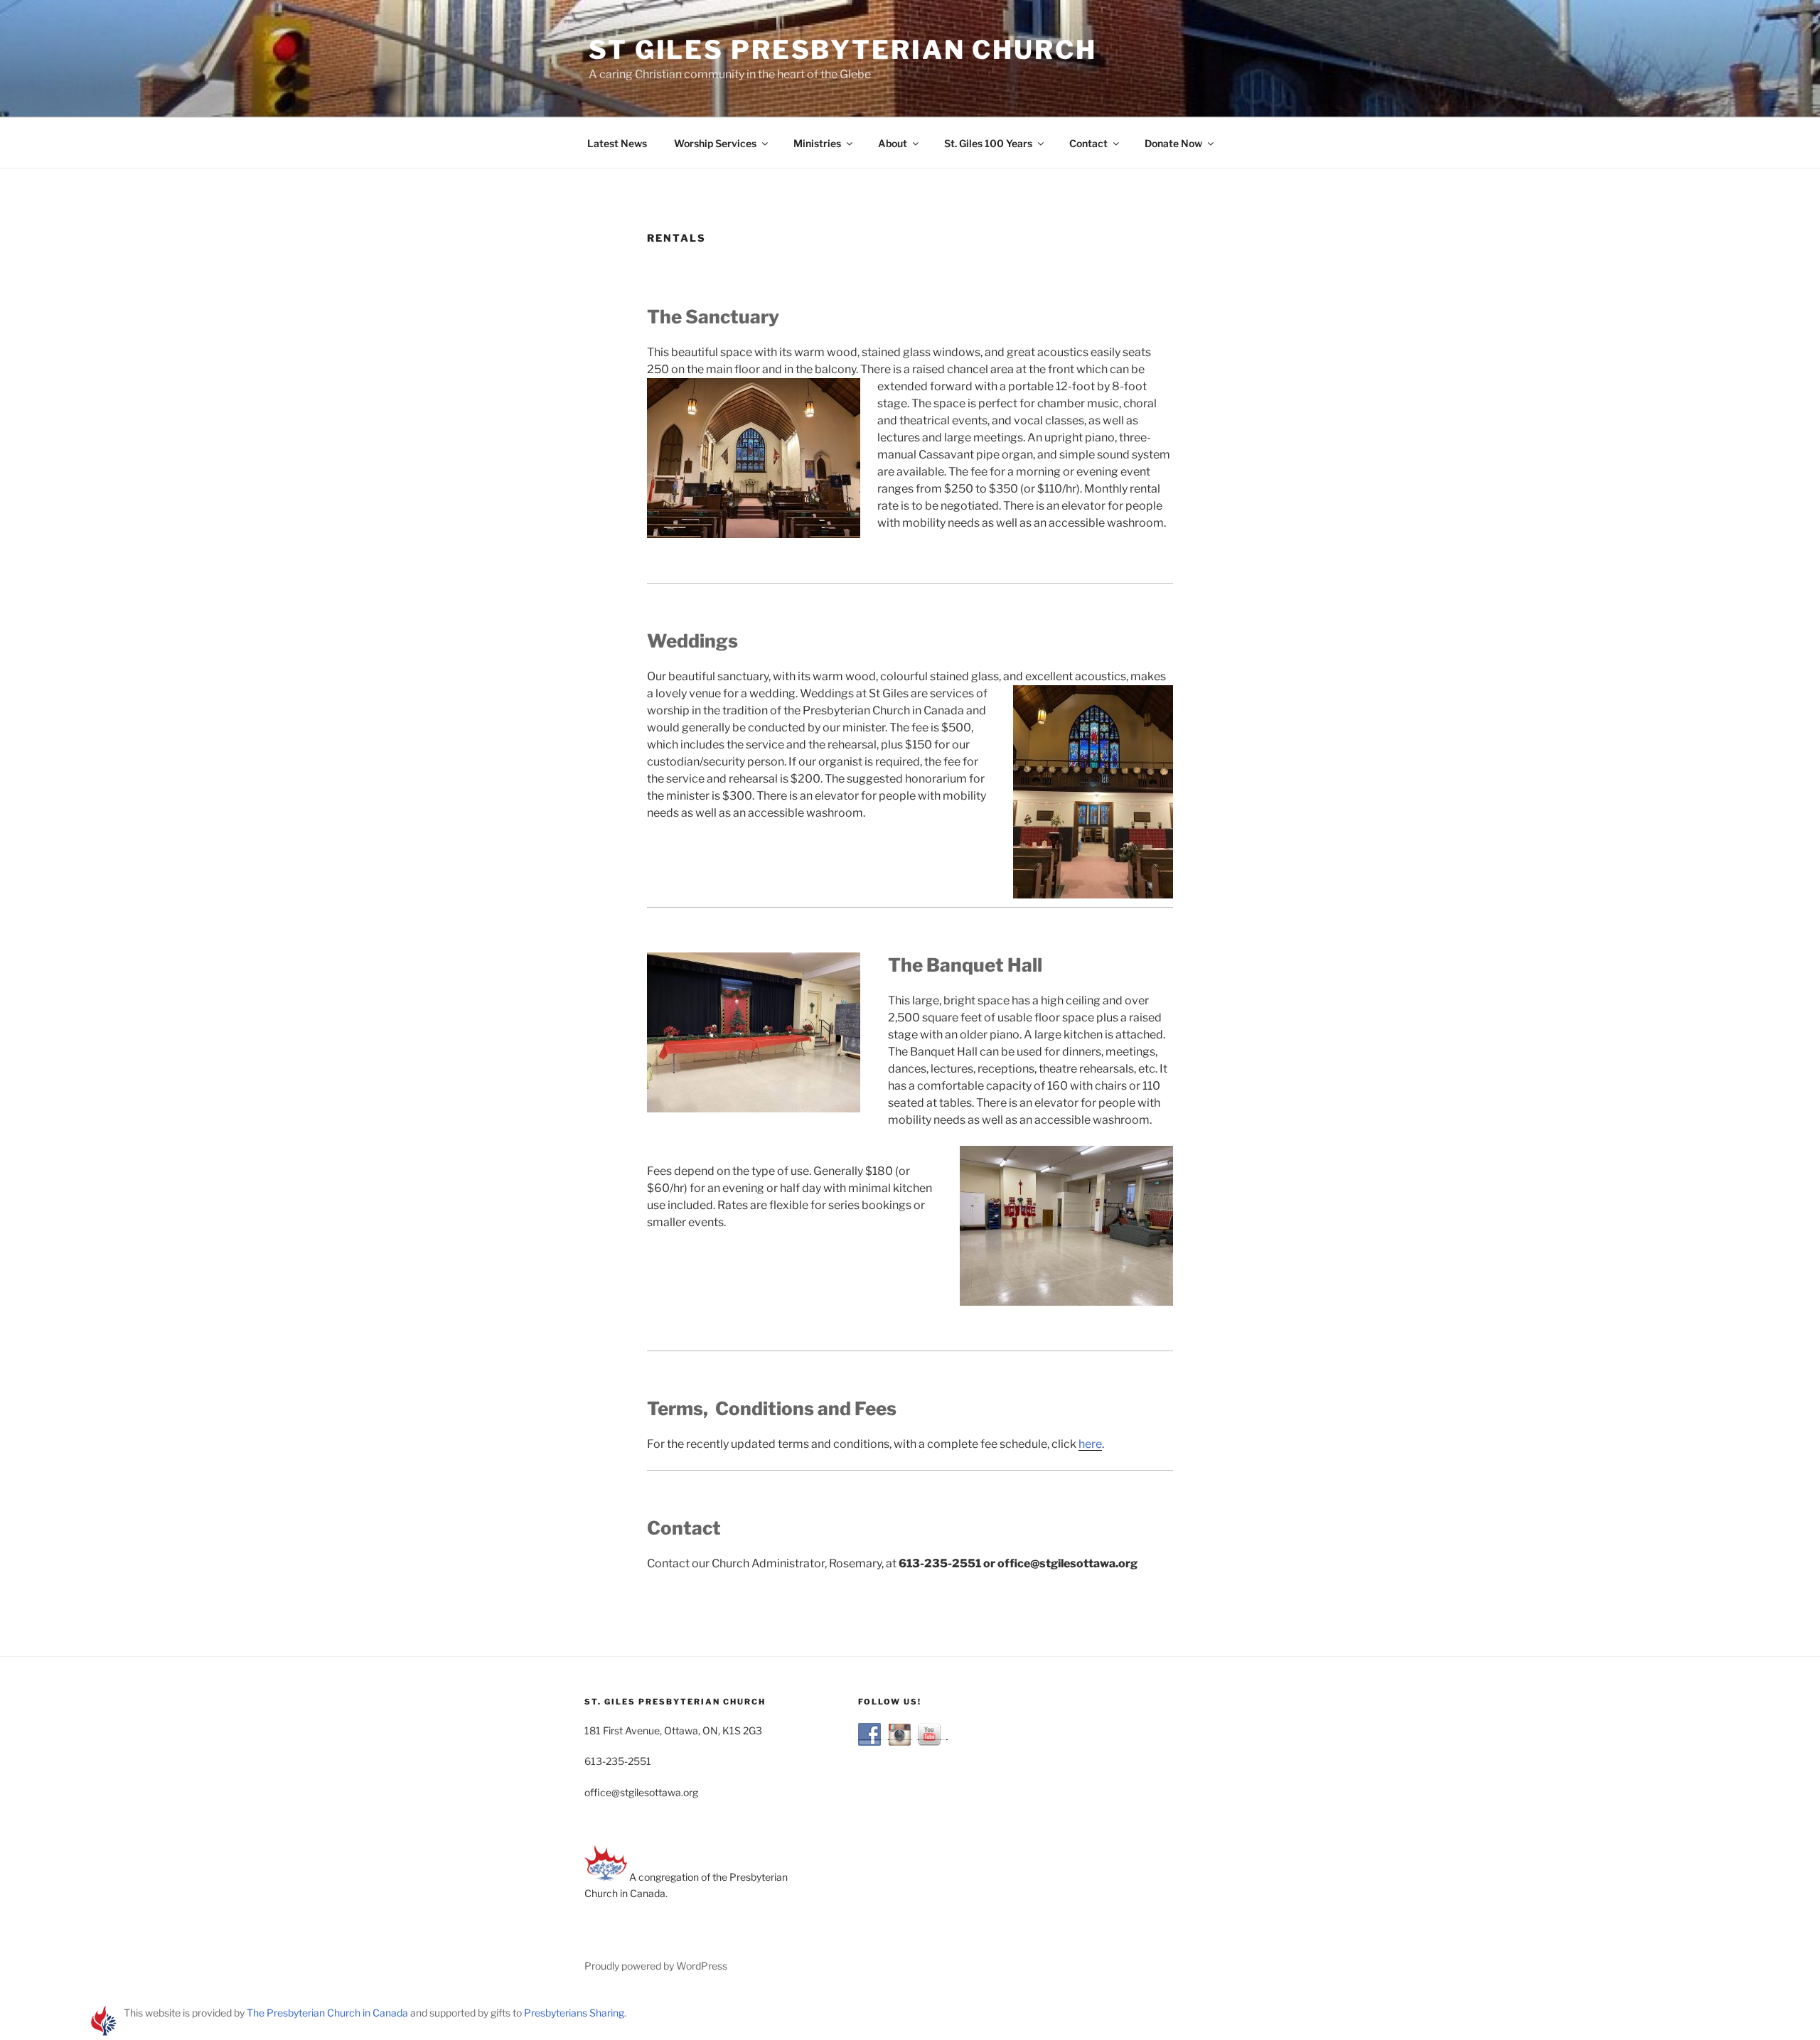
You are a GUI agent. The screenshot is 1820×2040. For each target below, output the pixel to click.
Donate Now (1173, 143)
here (1090, 1444)
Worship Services (715, 143)
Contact (1088, 143)
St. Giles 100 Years (988, 143)
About (893, 143)
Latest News (617, 143)
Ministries (817, 143)
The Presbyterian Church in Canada (327, 2013)
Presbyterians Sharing (574, 2013)
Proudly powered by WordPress (656, 1966)
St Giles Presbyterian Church (843, 50)
